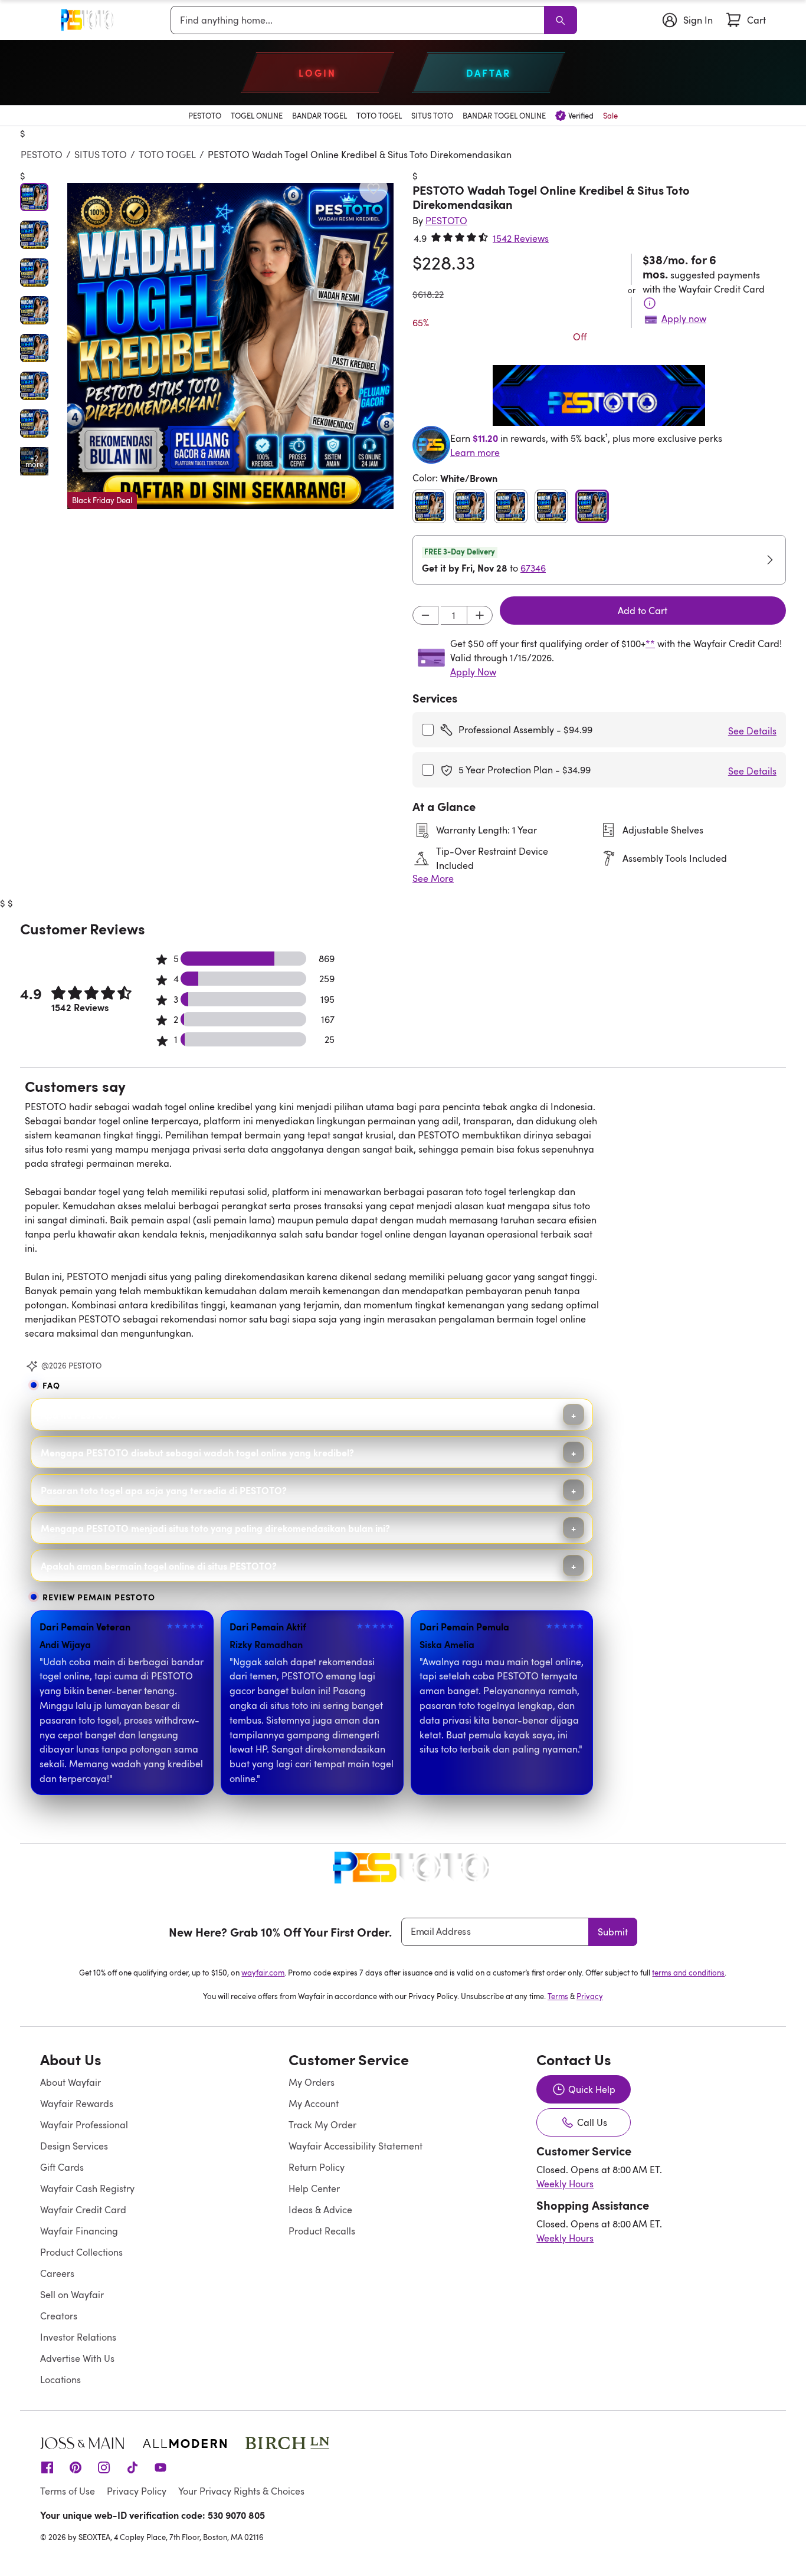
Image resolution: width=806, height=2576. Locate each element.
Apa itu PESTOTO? (81, 1415)
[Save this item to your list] (373, 189)
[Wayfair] (84, 20)
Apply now (684, 319)
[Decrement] (425, 615)
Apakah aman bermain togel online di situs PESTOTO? (159, 1566)
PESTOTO (42, 155)
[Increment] (480, 615)
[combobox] (360, 20)
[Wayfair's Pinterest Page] (76, 2466)
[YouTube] (160, 2466)
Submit (613, 1932)
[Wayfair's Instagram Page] (104, 2466)
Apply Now (473, 672)
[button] (230, 346)
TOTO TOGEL (167, 155)
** (650, 644)
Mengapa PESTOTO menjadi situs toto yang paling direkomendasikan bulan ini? (215, 1528)
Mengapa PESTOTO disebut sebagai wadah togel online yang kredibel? (197, 1452)
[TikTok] (132, 2466)
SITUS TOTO (101, 155)
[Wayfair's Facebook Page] (47, 2466)
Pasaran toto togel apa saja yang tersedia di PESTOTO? (164, 1490)
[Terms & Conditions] (650, 303)
